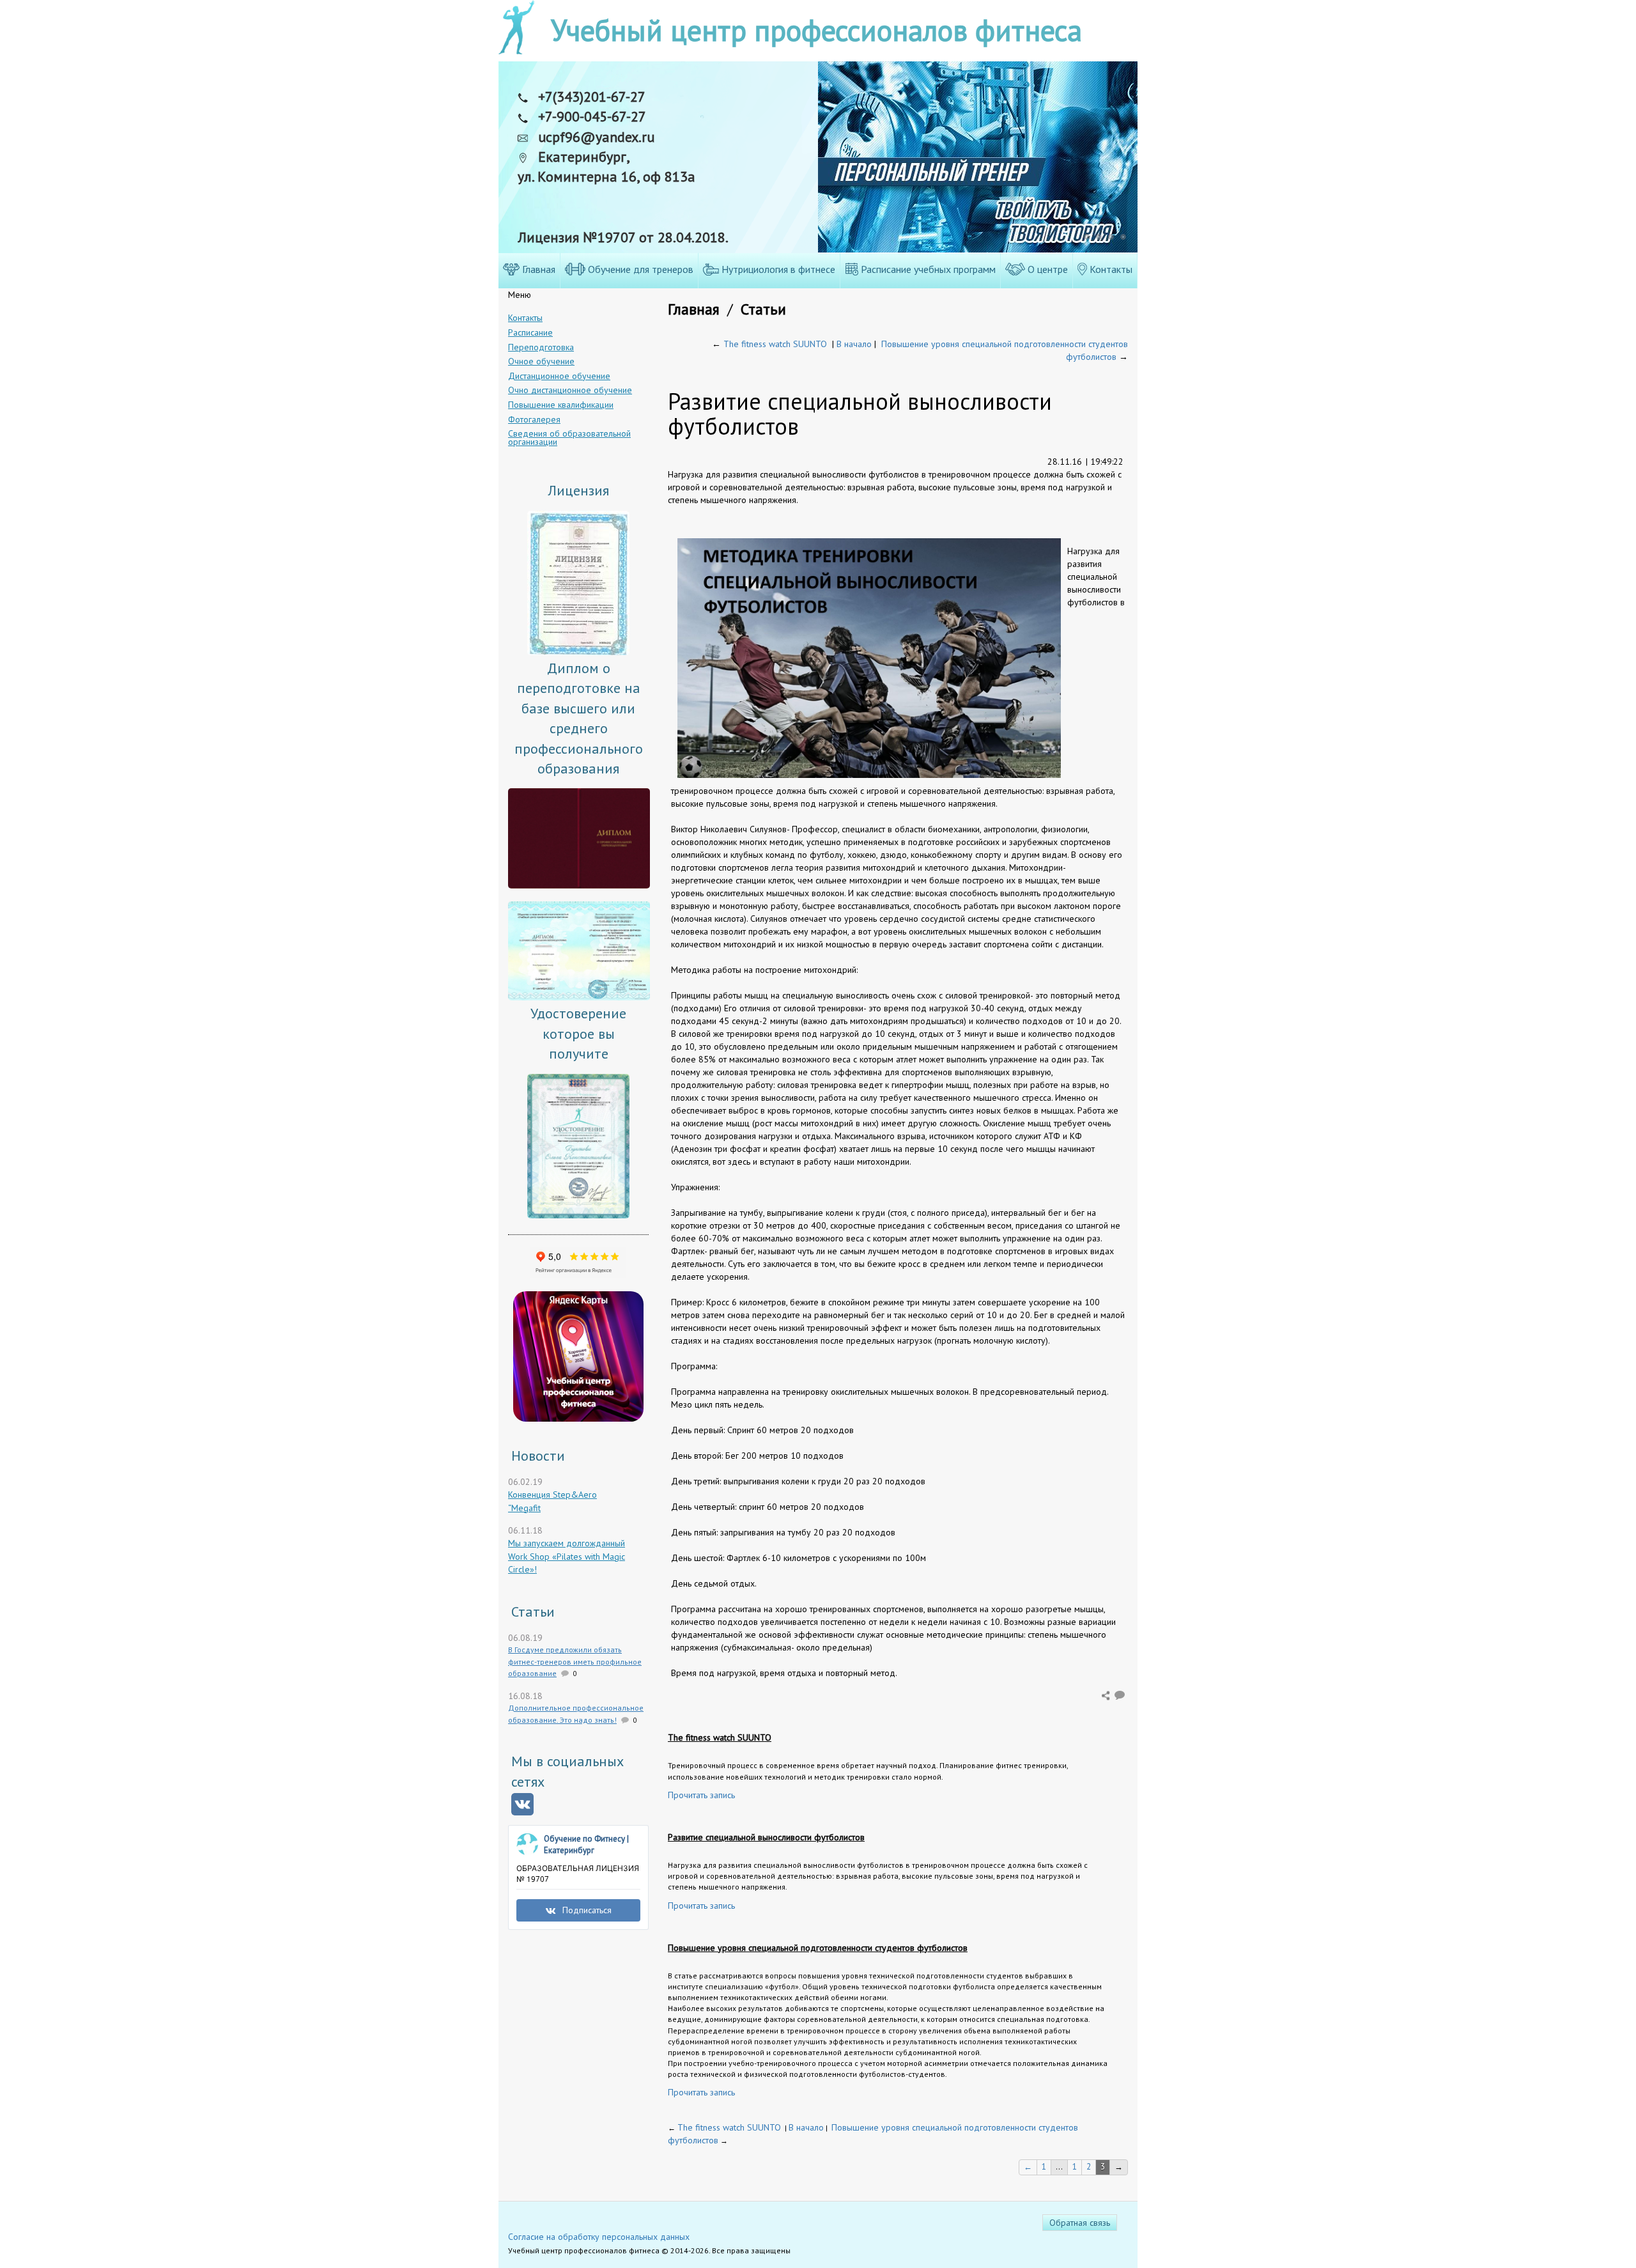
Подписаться (587, 1910)
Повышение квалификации (561, 405)
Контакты (525, 318)
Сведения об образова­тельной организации (569, 438)
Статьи (763, 309)
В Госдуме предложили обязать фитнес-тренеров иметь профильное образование (575, 1661)
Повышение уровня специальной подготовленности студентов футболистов (818, 1948)
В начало (854, 344)
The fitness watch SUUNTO (775, 344)
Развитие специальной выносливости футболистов (766, 1837)
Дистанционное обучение (559, 376)
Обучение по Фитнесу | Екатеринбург (586, 1845)
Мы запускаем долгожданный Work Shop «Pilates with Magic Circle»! (567, 1556)
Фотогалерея (534, 419)
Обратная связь (1080, 2223)
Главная (694, 309)
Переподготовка (541, 347)
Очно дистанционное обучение (570, 390)
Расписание (530, 332)
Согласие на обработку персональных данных (599, 2237)
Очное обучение (541, 361)
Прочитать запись (701, 1795)
